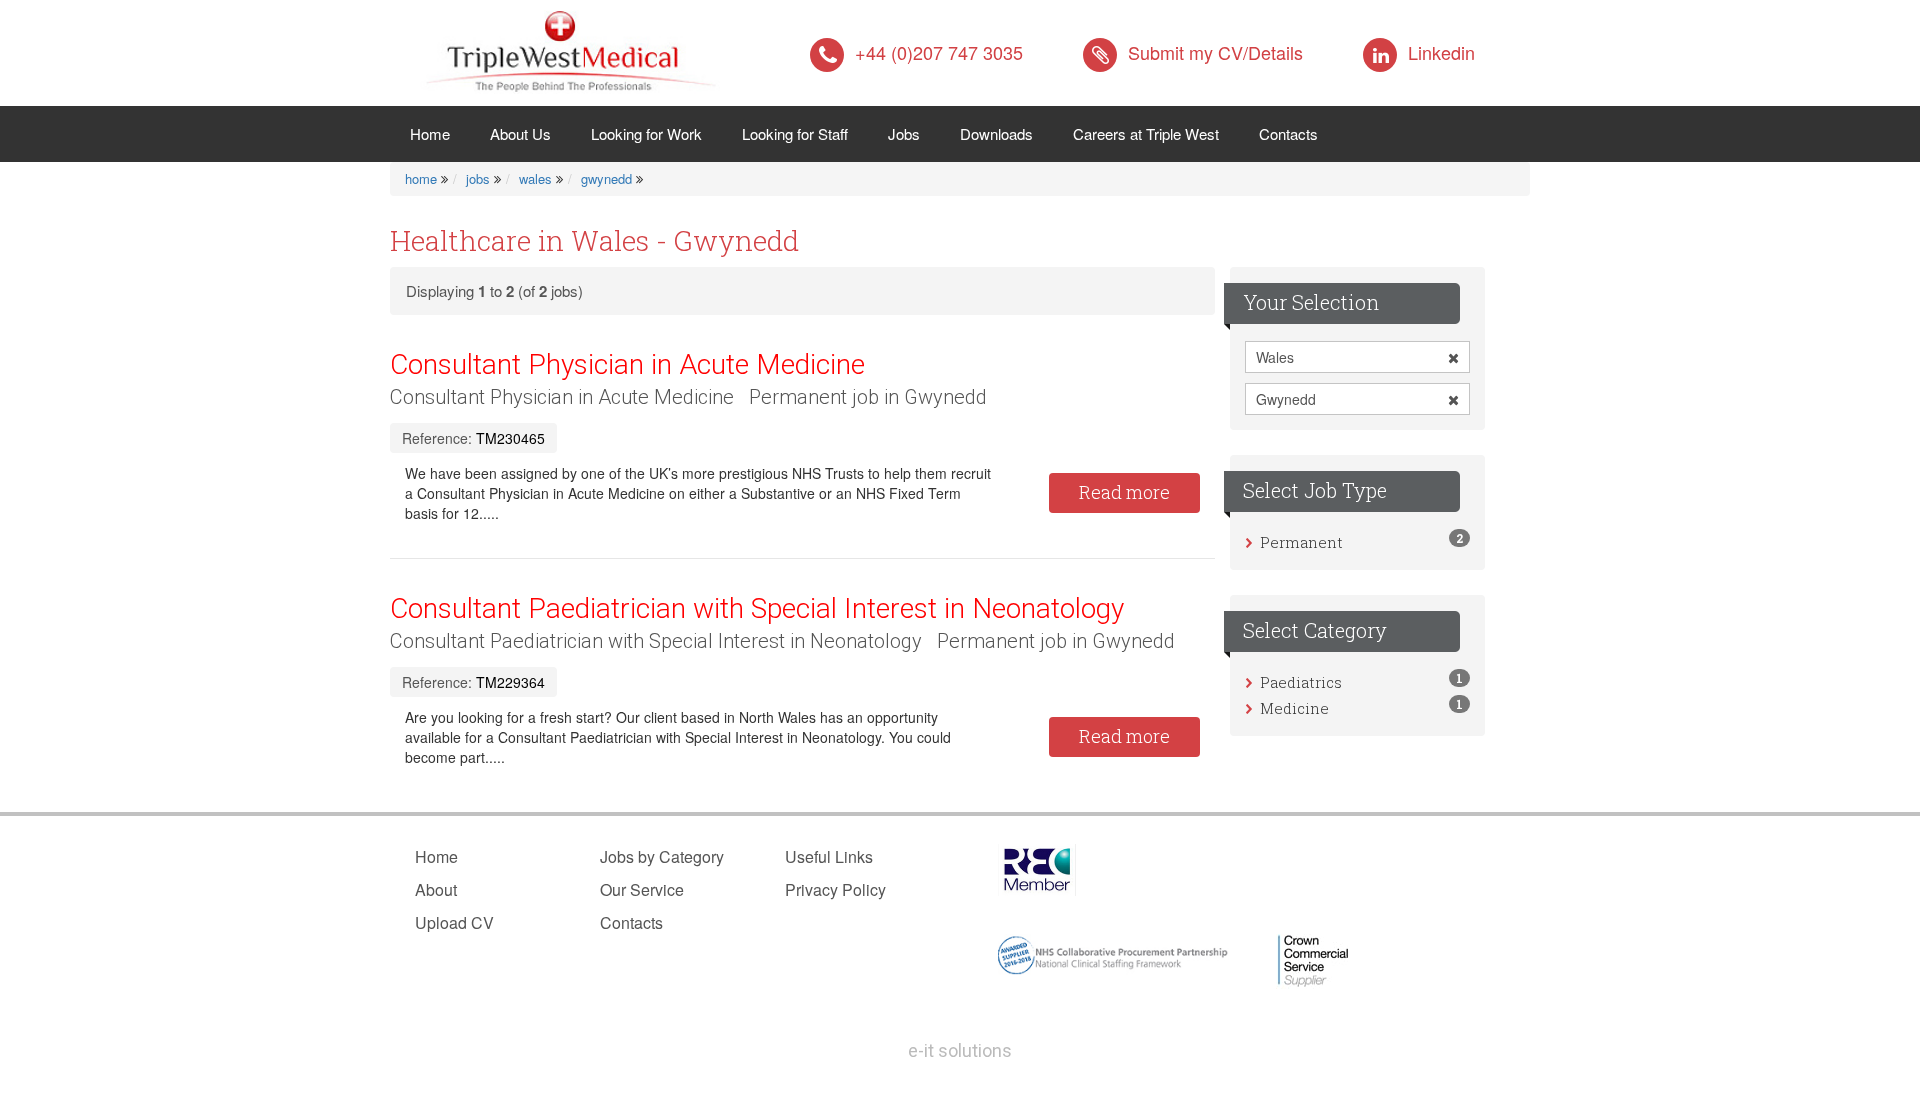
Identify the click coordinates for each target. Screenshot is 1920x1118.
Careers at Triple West (1146, 133)
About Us (520, 133)
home (421, 178)
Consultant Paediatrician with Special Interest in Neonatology (757, 608)
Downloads (996, 133)
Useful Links (829, 856)
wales (535, 178)
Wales (1275, 357)
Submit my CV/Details (1215, 52)
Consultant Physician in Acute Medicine (627, 364)
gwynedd (606, 178)
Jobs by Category (662, 856)
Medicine (1294, 708)
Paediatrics (1301, 682)
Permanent (1301, 542)
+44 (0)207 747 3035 (939, 52)
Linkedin (1441, 52)
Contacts (1288, 133)
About (436, 889)
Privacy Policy (835, 889)
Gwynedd (1286, 399)
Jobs (904, 133)
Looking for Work (646, 133)
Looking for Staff (795, 133)
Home (440, 133)
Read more (1124, 492)
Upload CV (454, 922)
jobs (478, 178)
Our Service (642, 889)
